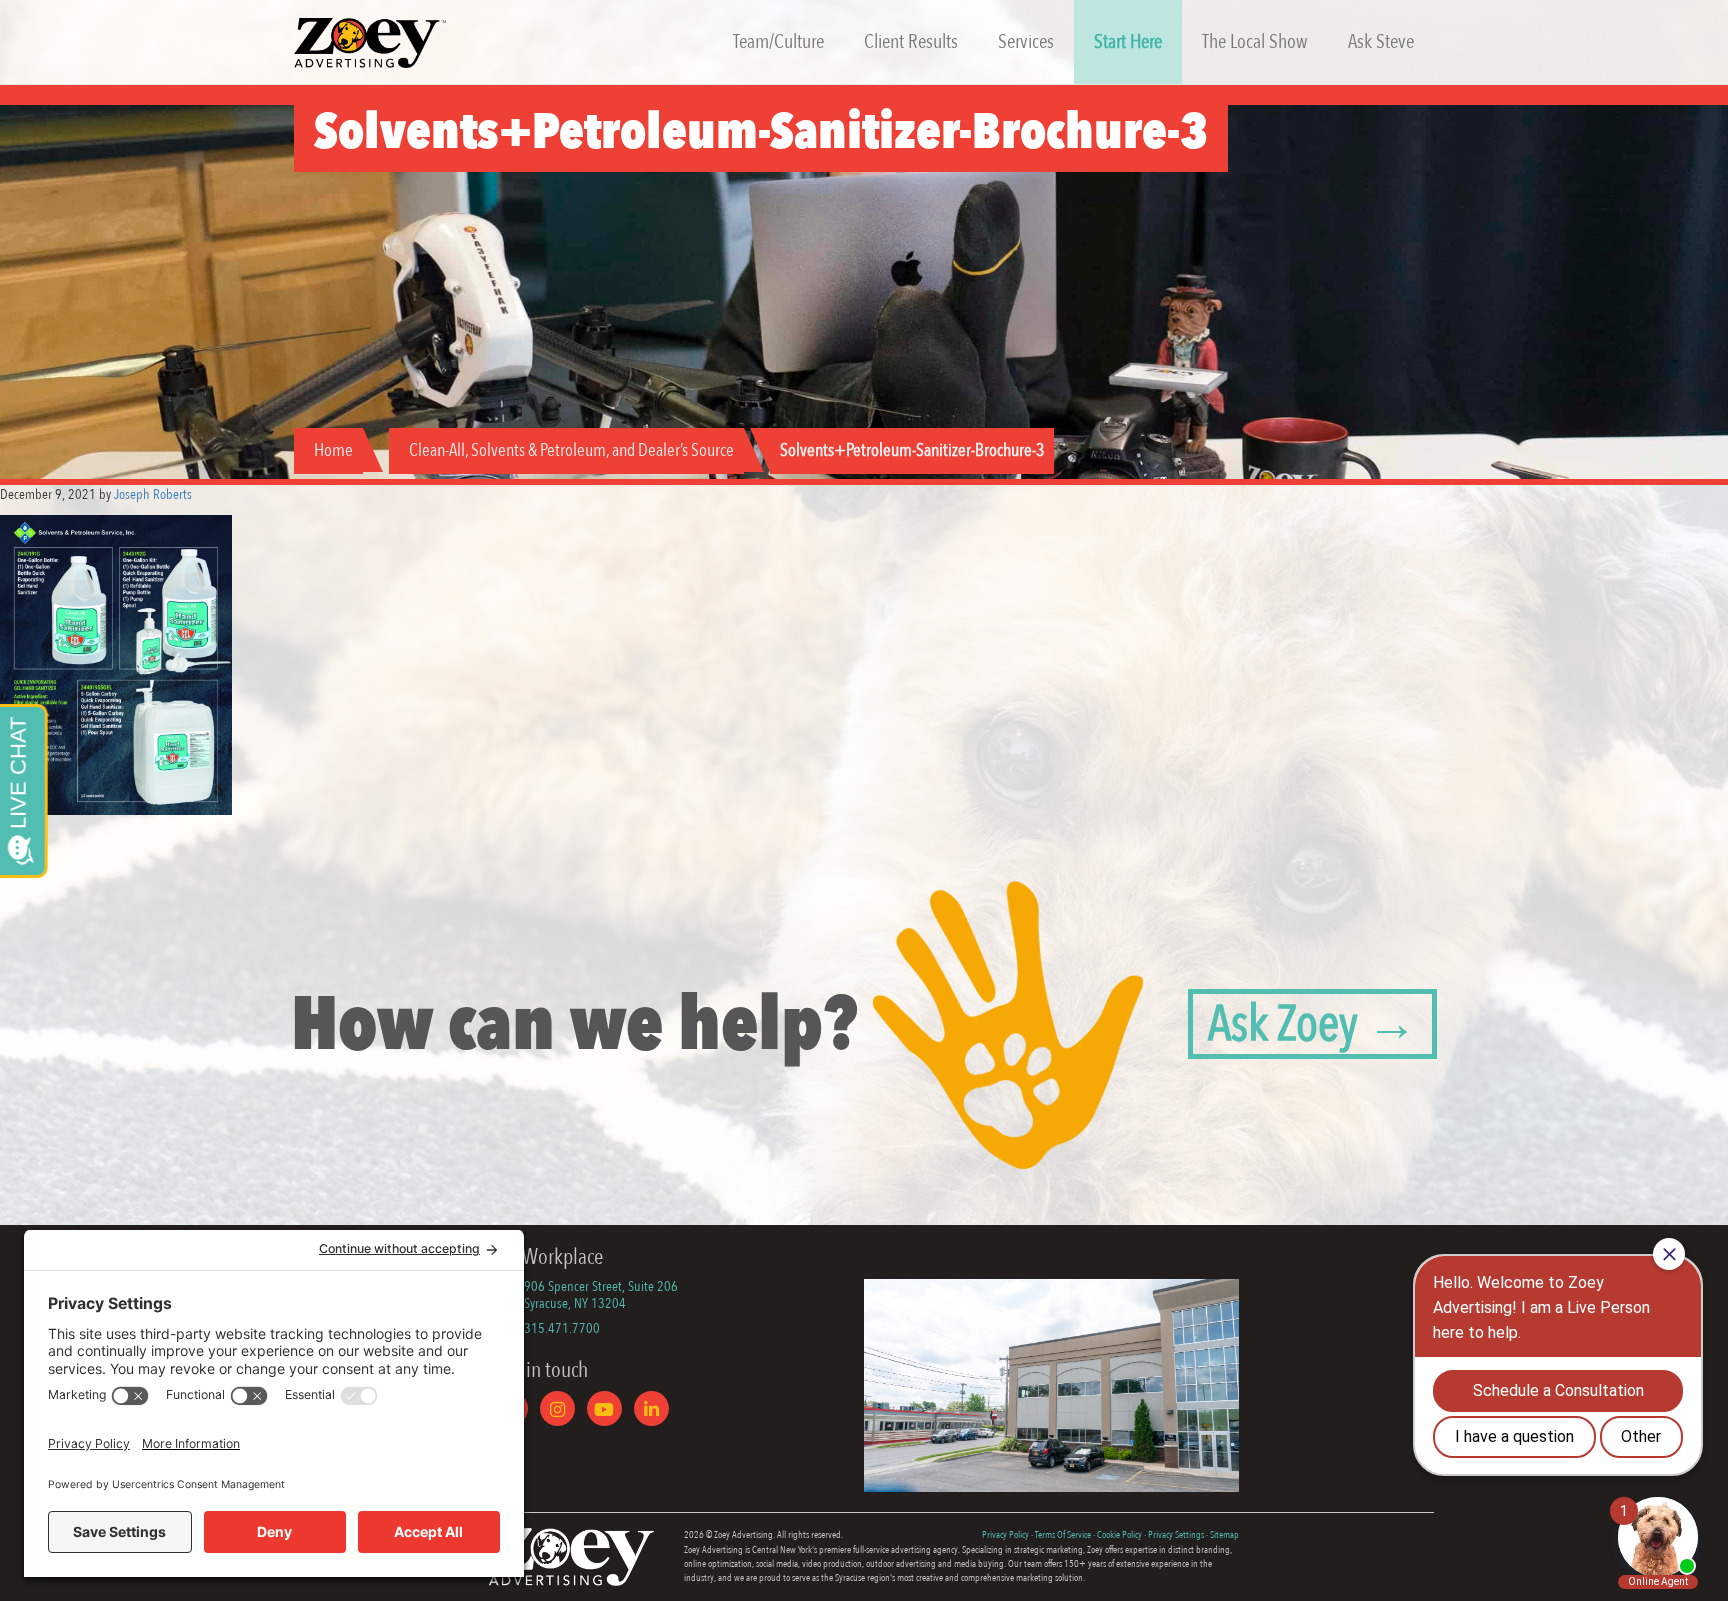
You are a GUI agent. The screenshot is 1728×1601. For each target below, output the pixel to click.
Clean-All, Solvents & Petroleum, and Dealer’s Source (571, 450)
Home (333, 450)
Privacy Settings (1176, 1535)
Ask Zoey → (1312, 1024)
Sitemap (1224, 1535)
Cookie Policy (1119, 1535)
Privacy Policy (1005, 1535)
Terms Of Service (1063, 1535)
